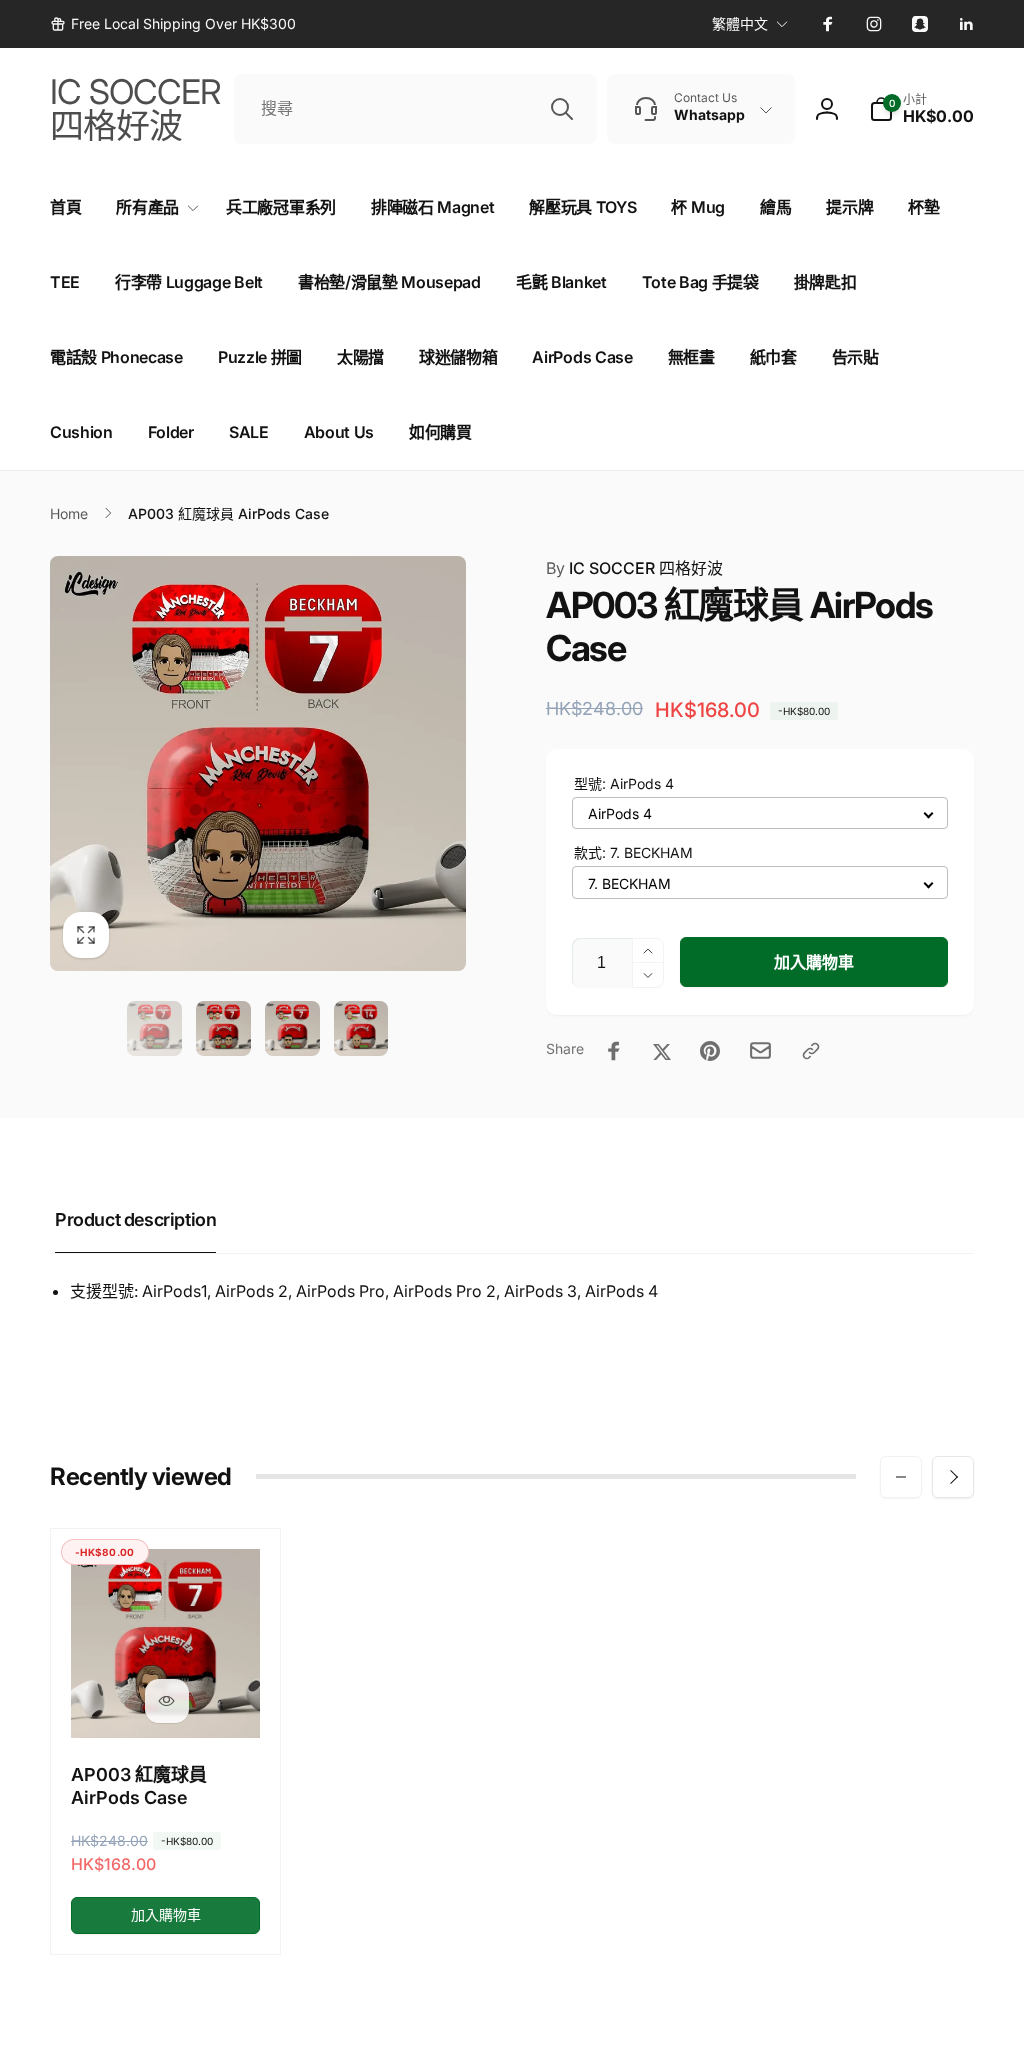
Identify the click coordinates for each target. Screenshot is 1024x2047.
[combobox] (415, 109)
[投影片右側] (953, 1477)
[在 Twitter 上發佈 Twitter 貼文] (662, 1051)
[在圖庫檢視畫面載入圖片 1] (154, 1028)
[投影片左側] (901, 1477)
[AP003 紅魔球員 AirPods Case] (167, 1701)
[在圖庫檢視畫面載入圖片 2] (223, 1028)
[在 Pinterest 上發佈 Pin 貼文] (710, 1051)
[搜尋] (562, 109)
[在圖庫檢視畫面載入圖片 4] (361, 1028)
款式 (633, 852)
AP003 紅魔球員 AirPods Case (139, 1786)
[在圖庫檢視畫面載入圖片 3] (292, 1028)
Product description (135, 1219)
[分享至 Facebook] (614, 1051)
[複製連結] (811, 1051)
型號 (624, 783)
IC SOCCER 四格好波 (634, 568)
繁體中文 (740, 23)
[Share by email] (760, 1050)
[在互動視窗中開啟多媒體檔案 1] (258, 764)
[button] (921, 109)
